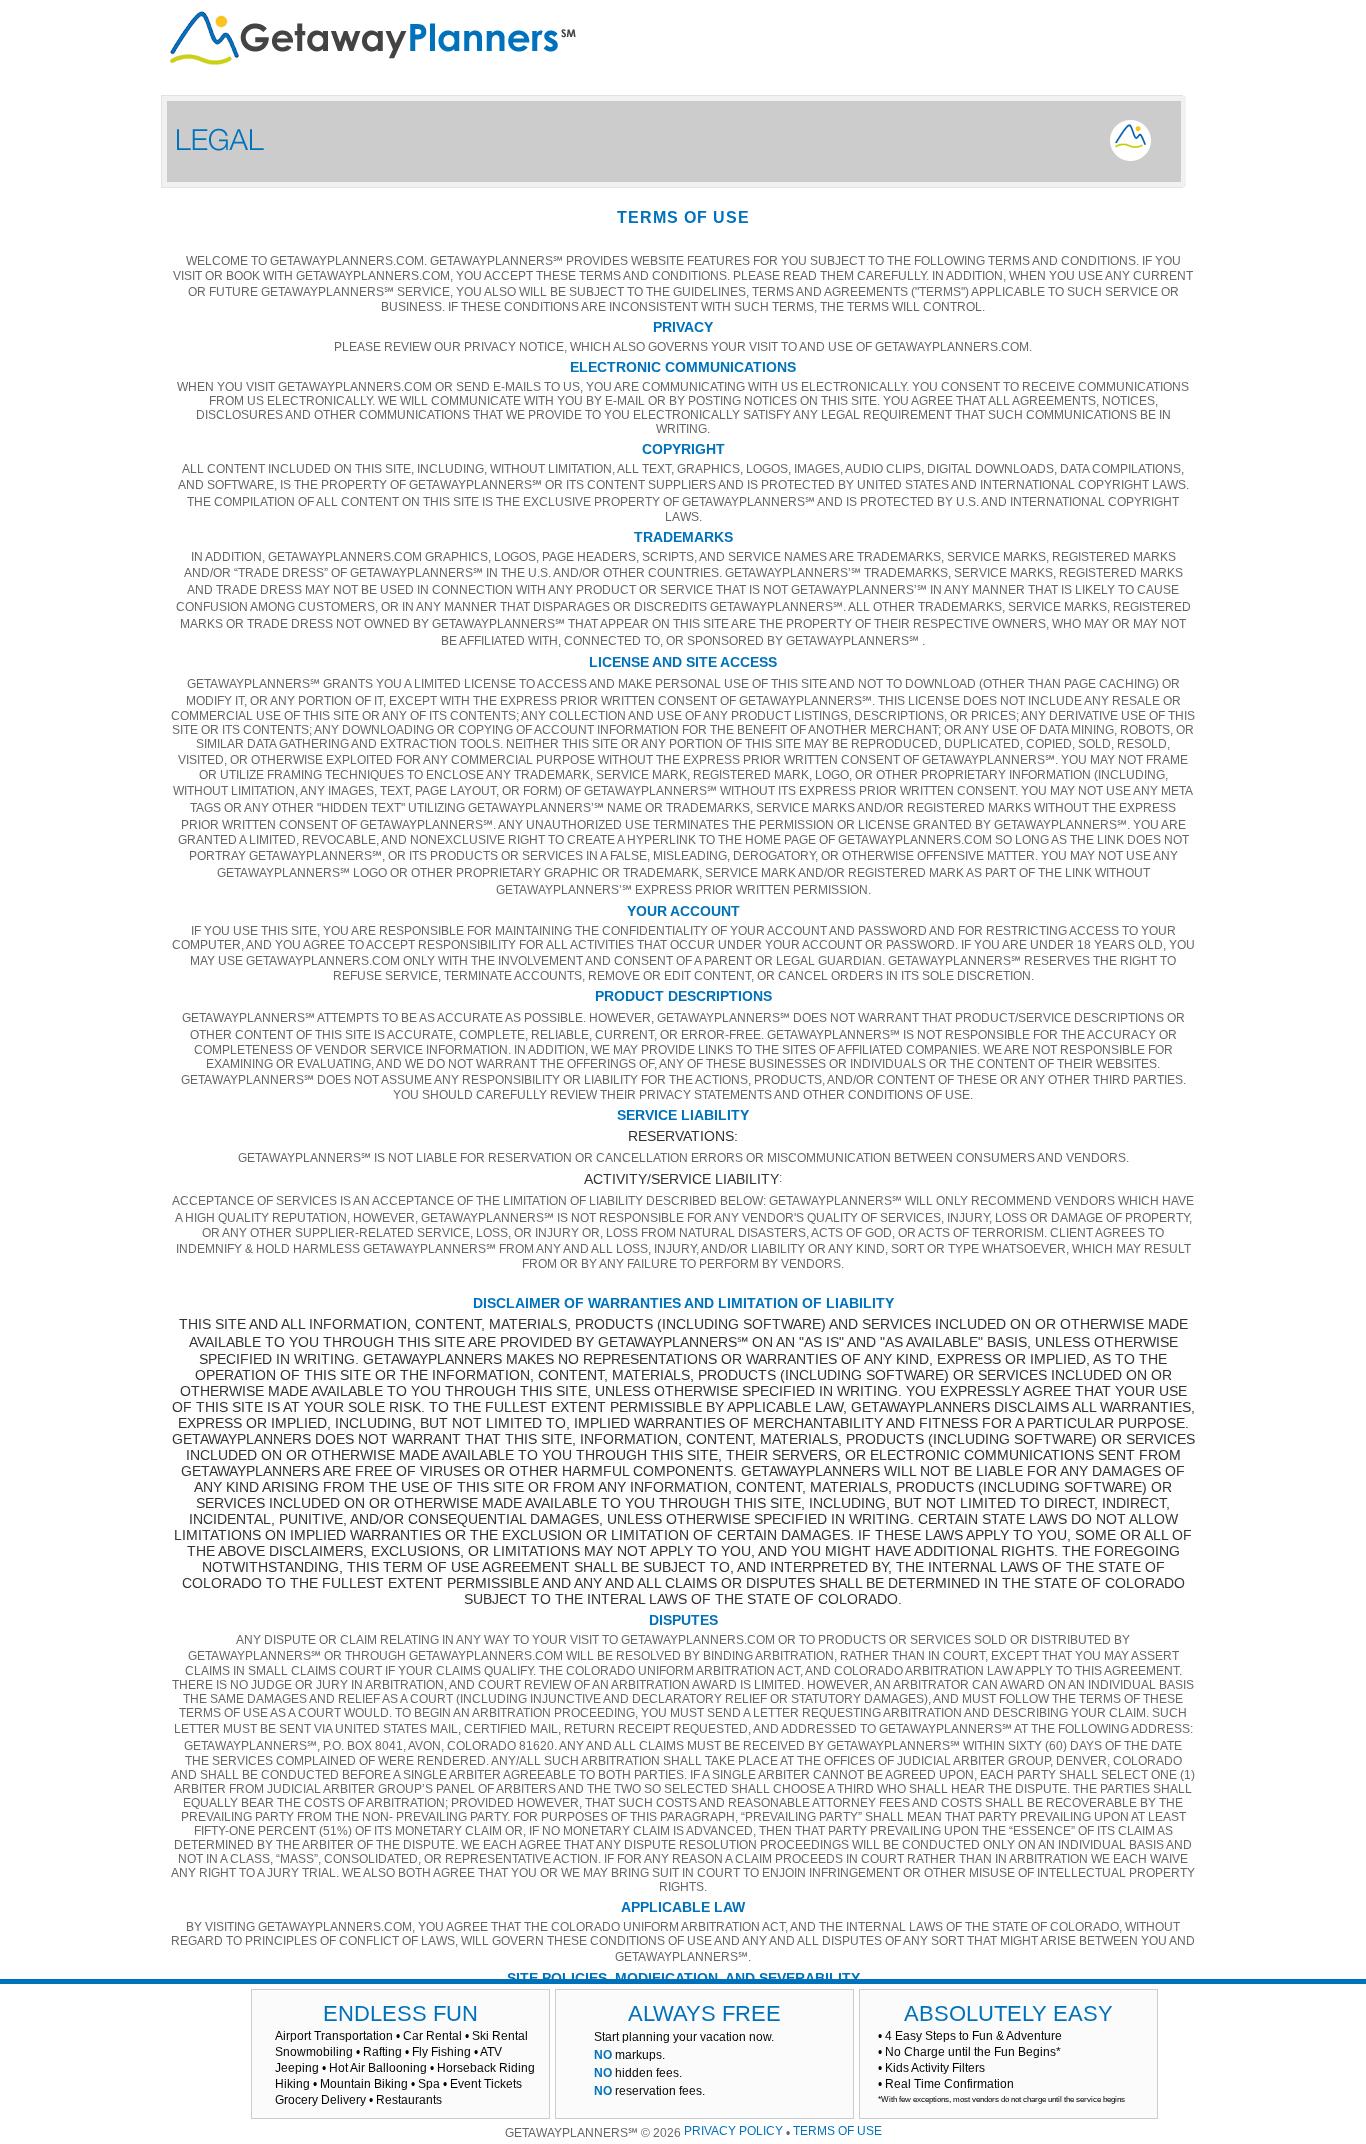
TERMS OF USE (837, 2131)
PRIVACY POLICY (733, 2131)
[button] (206, 2018)
